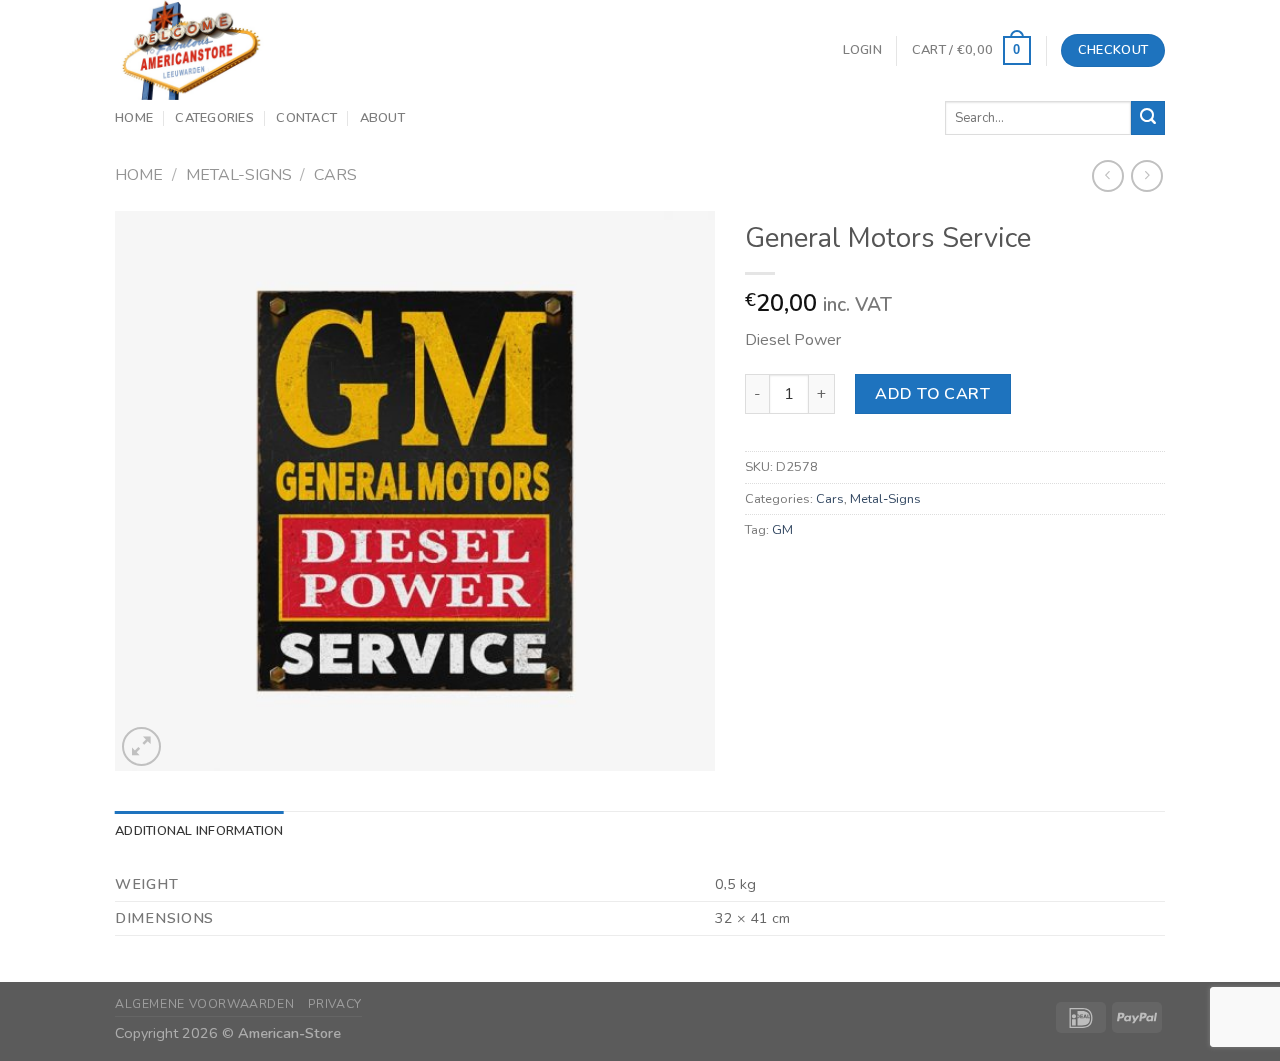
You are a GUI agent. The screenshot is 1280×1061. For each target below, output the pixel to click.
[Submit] (1148, 118)
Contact (306, 118)
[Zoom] (141, 746)
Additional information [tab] (199, 831)
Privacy (335, 1004)
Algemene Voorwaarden (204, 1004)
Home (134, 118)
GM (782, 530)
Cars (335, 175)
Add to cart (932, 394)
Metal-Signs (239, 175)
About (382, 118)
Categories (214, 118)
